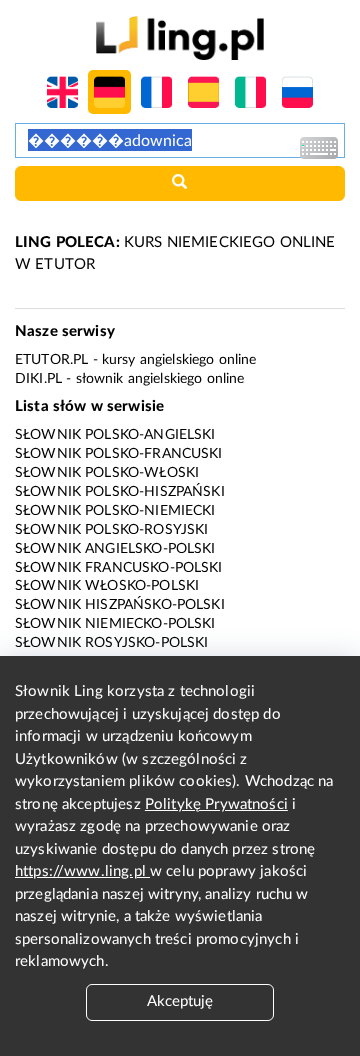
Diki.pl (38, 379)
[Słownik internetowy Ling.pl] (179, 37)
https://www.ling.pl (82, 871)
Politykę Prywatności (216, 804)
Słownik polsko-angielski (115, 435)
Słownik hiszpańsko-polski (120, 605)
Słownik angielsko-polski (115, 549)
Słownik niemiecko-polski (115, 624)
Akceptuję (180, 1001)
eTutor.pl (51, 360)
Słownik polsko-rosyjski (111, 530)
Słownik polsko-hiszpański (120, 492)
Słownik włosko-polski (107, 586)
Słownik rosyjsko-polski (111, 643)
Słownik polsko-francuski (119, 454)
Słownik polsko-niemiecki (115, 511)
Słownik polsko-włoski (107, 473)
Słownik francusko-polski (119, 568)
